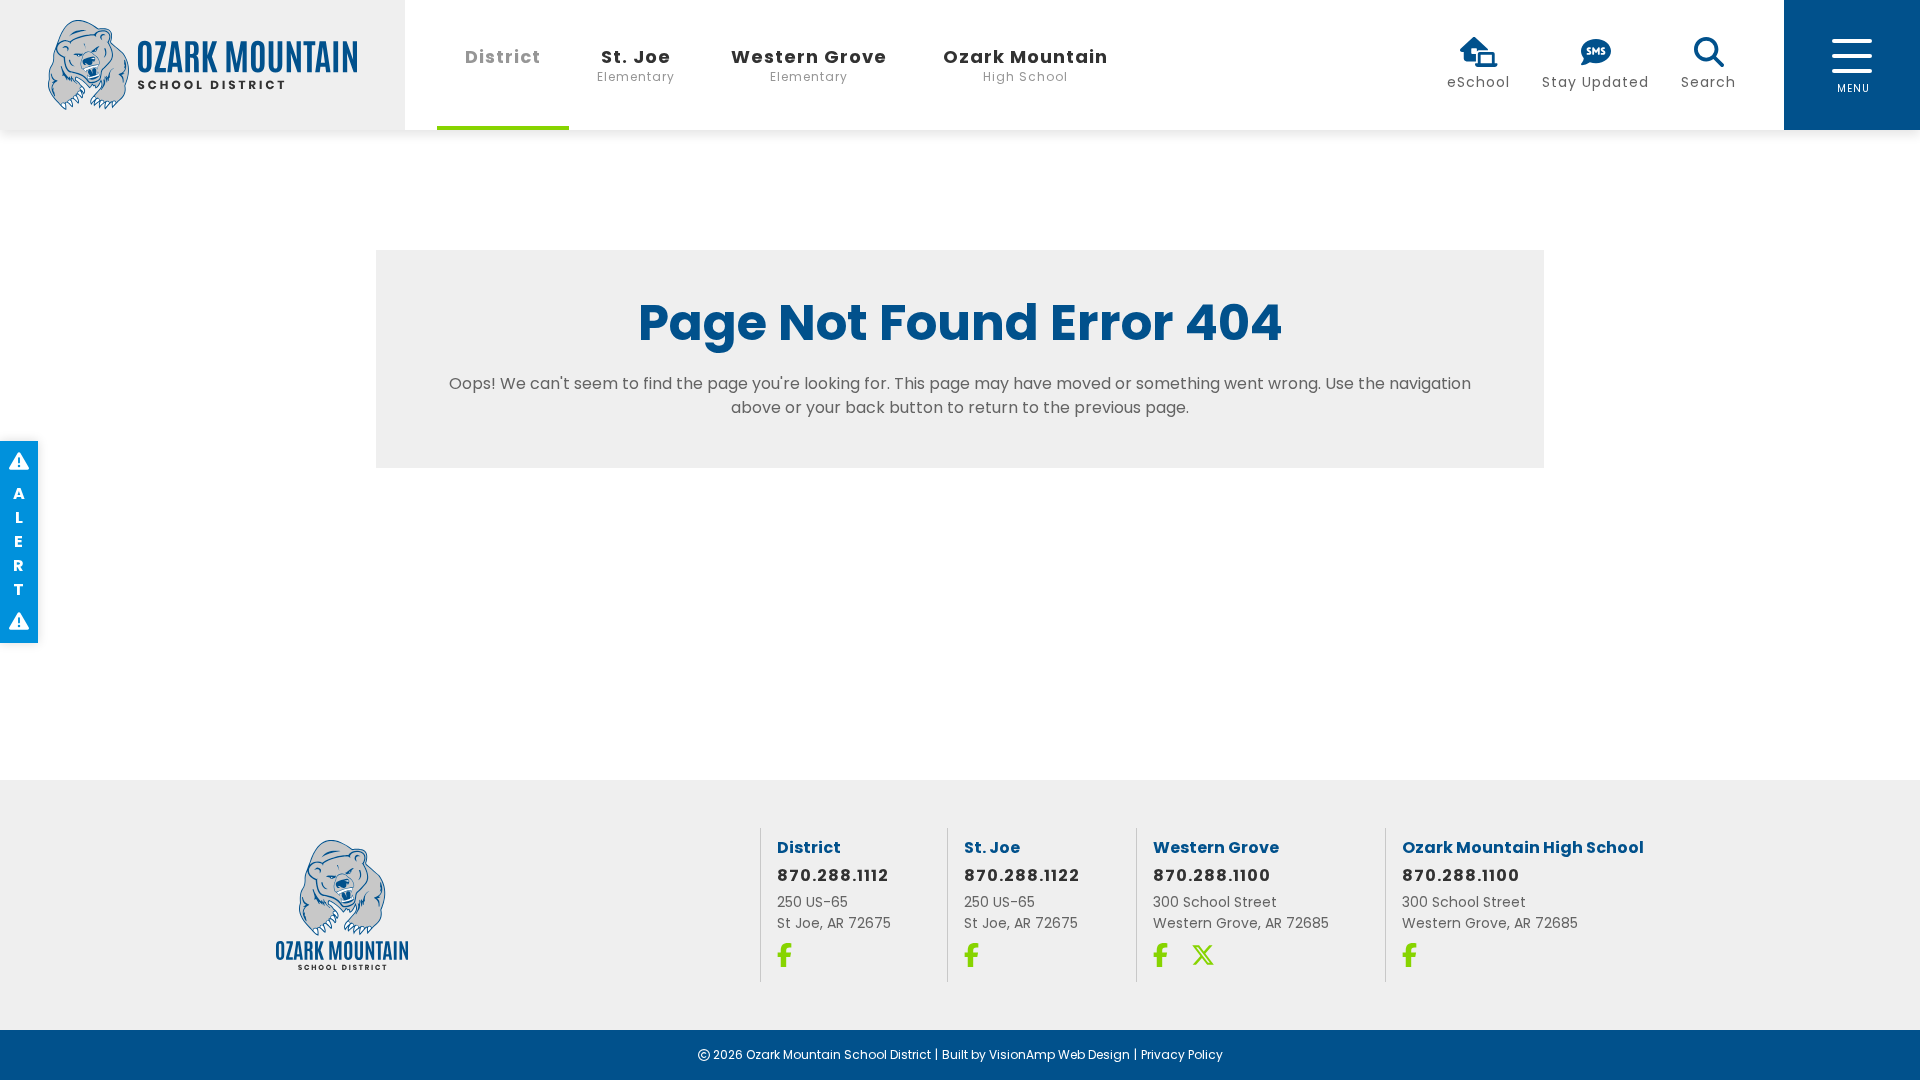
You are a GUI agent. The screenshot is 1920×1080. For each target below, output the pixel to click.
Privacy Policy (1182, 1054)
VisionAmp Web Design (1059, 1054)
